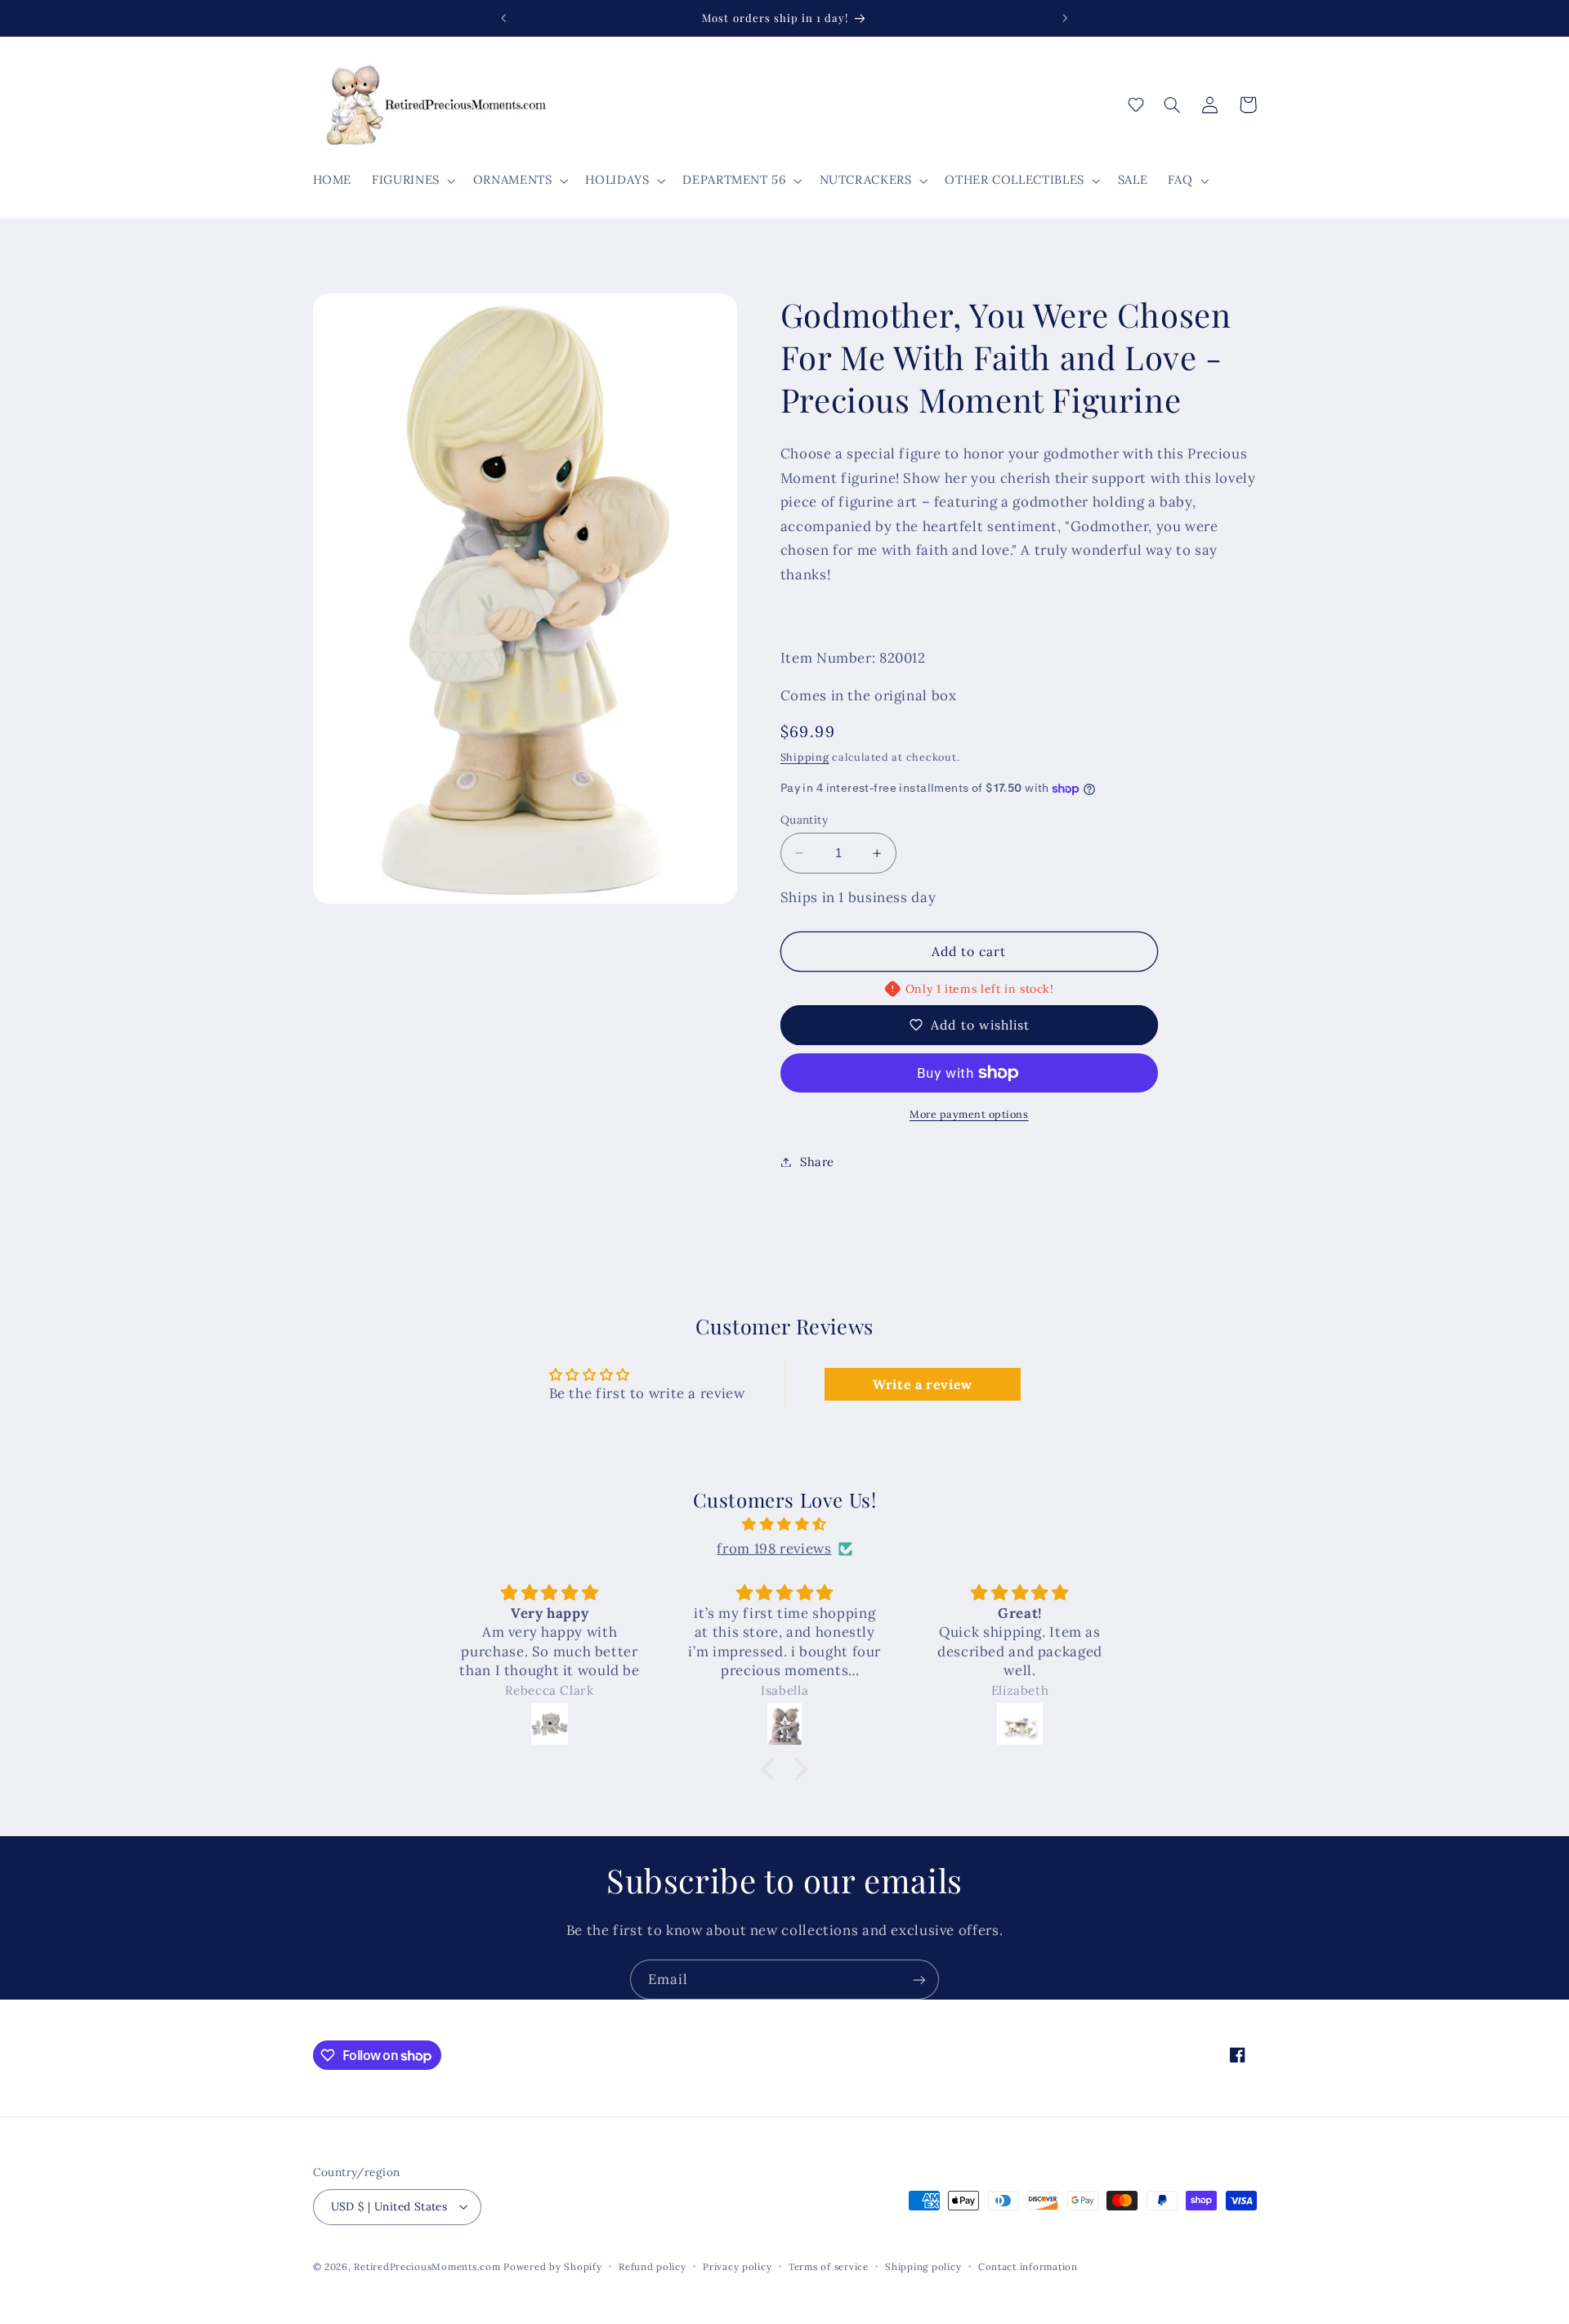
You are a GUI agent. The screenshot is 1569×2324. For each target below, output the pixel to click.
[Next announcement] (1065, 18)
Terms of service (829, 2266)
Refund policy (653, 2266)
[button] (413, 181)
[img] (784, 1525)
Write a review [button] (923, 1384)
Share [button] (817, 1162)
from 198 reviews (774, 1549)
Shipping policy (923, 2266)
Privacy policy (737, 2266)
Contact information (1028, 2266)
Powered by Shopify (552, 2266)
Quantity (804, 820)
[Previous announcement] (504, 18)
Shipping (805, 757)
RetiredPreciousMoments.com (427, 2266)
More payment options (969, 1114)
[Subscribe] (919, 1980)
